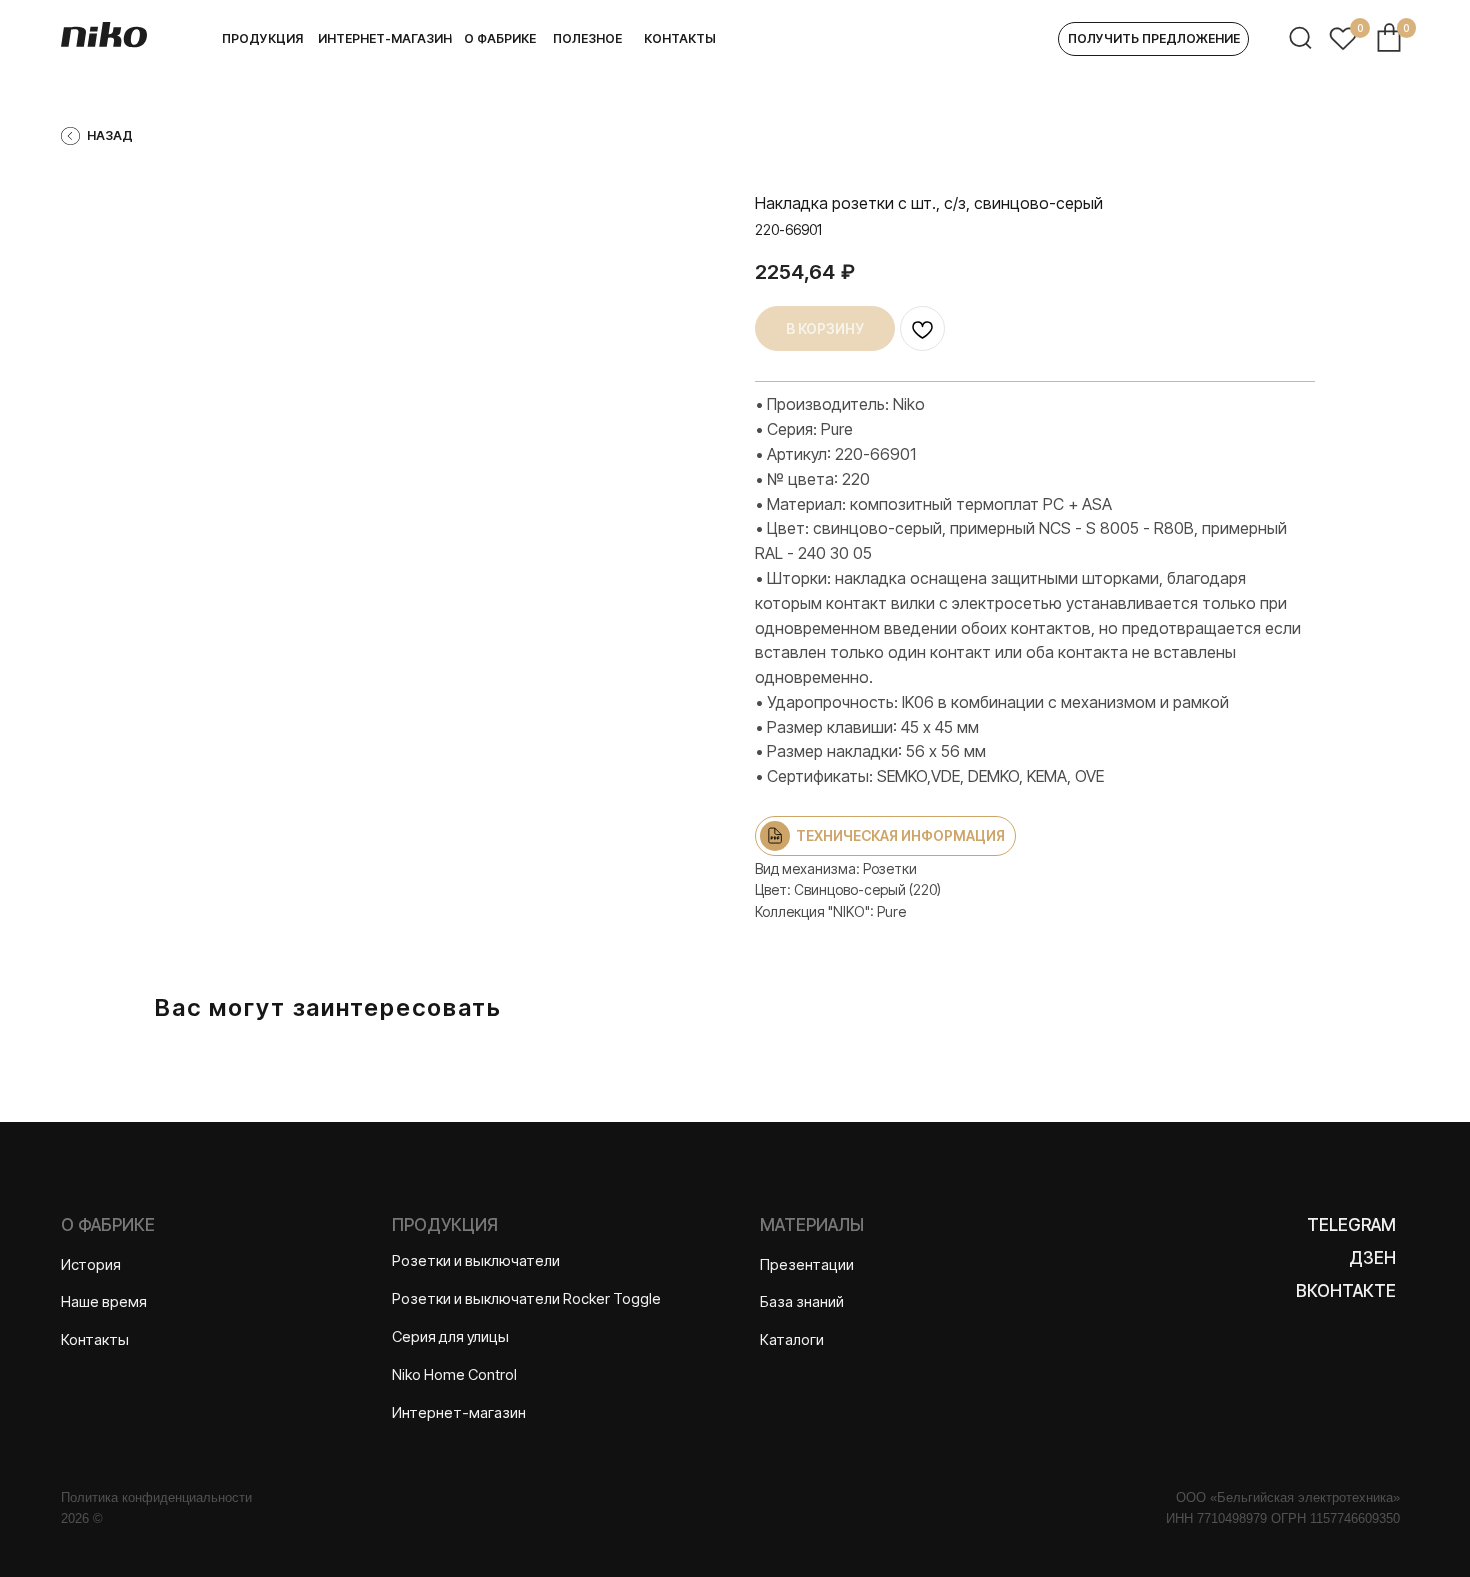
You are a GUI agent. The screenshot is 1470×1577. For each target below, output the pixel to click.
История (91, 1265)
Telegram (1351, 1224)
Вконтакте (1346, 1290)
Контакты (95, 1340)
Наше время (104, 1302)
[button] (1153, 39)
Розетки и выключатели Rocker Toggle (526, 1299)
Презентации (807, 1265)
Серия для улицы (450, 1337)
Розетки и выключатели (476, 1261)
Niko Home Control (454, 1375)
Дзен (1372, 1257)
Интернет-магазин (459, 1413)
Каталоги (792, 1340)
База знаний (802, 1302)
